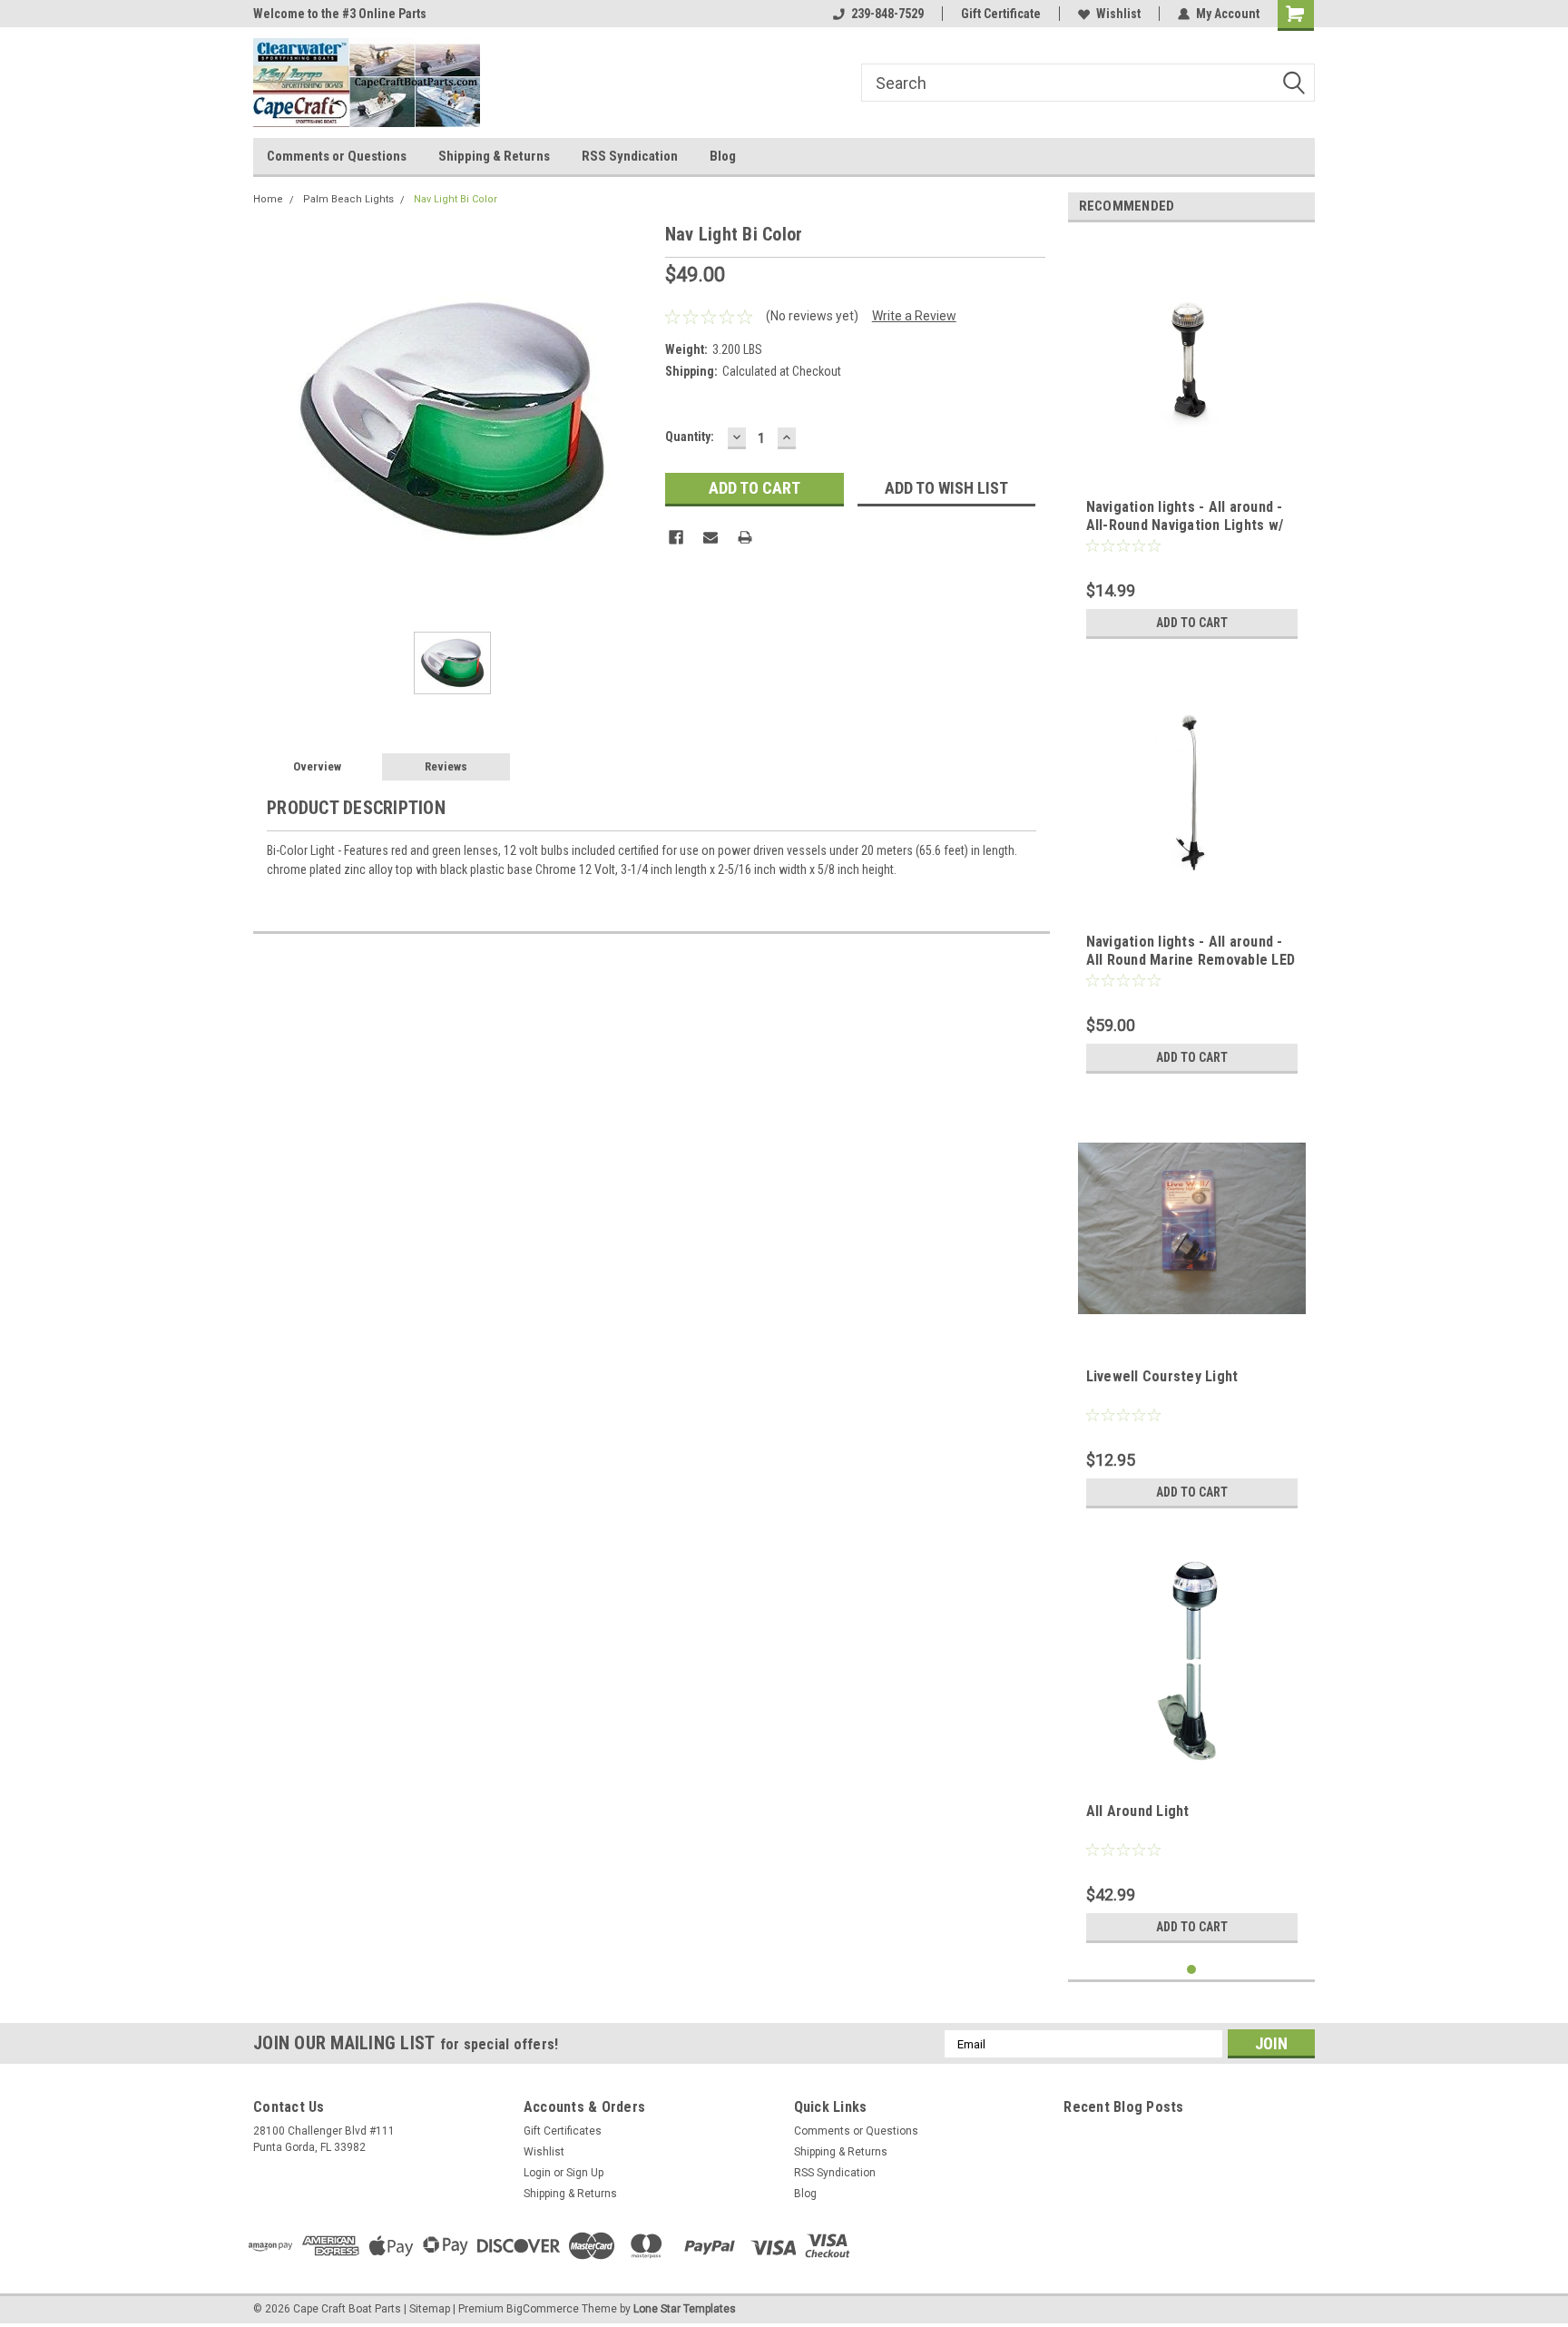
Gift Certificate (1001, 14)
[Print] (745, 537)
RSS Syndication (630, 156)
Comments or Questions (337, 156)
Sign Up (585, 2173)
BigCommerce (543, 2309)
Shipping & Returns (494, 156)
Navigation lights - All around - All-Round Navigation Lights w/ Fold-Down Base (1185, 525)
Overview (317, 766)
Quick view (1191, 459)
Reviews (446, 766)
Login (537, 2173)
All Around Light (1138, 1811)
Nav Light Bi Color (456, 199)
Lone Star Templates (685, 2309)
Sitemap (430, 2309)
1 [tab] (1192, 1970)
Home (268, 199)
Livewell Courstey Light (1162, 1376)
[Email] (710, 537)
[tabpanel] (1192, 442)
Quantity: (690, 437)
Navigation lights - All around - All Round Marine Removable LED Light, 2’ (1191, 960)
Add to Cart (1192, 623)
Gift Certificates (563, 2131)
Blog (723, 156)
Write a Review (914, 316)
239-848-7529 (887, 14)
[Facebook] (676, 537)
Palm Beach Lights (348, 199)
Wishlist (1118, 14)
